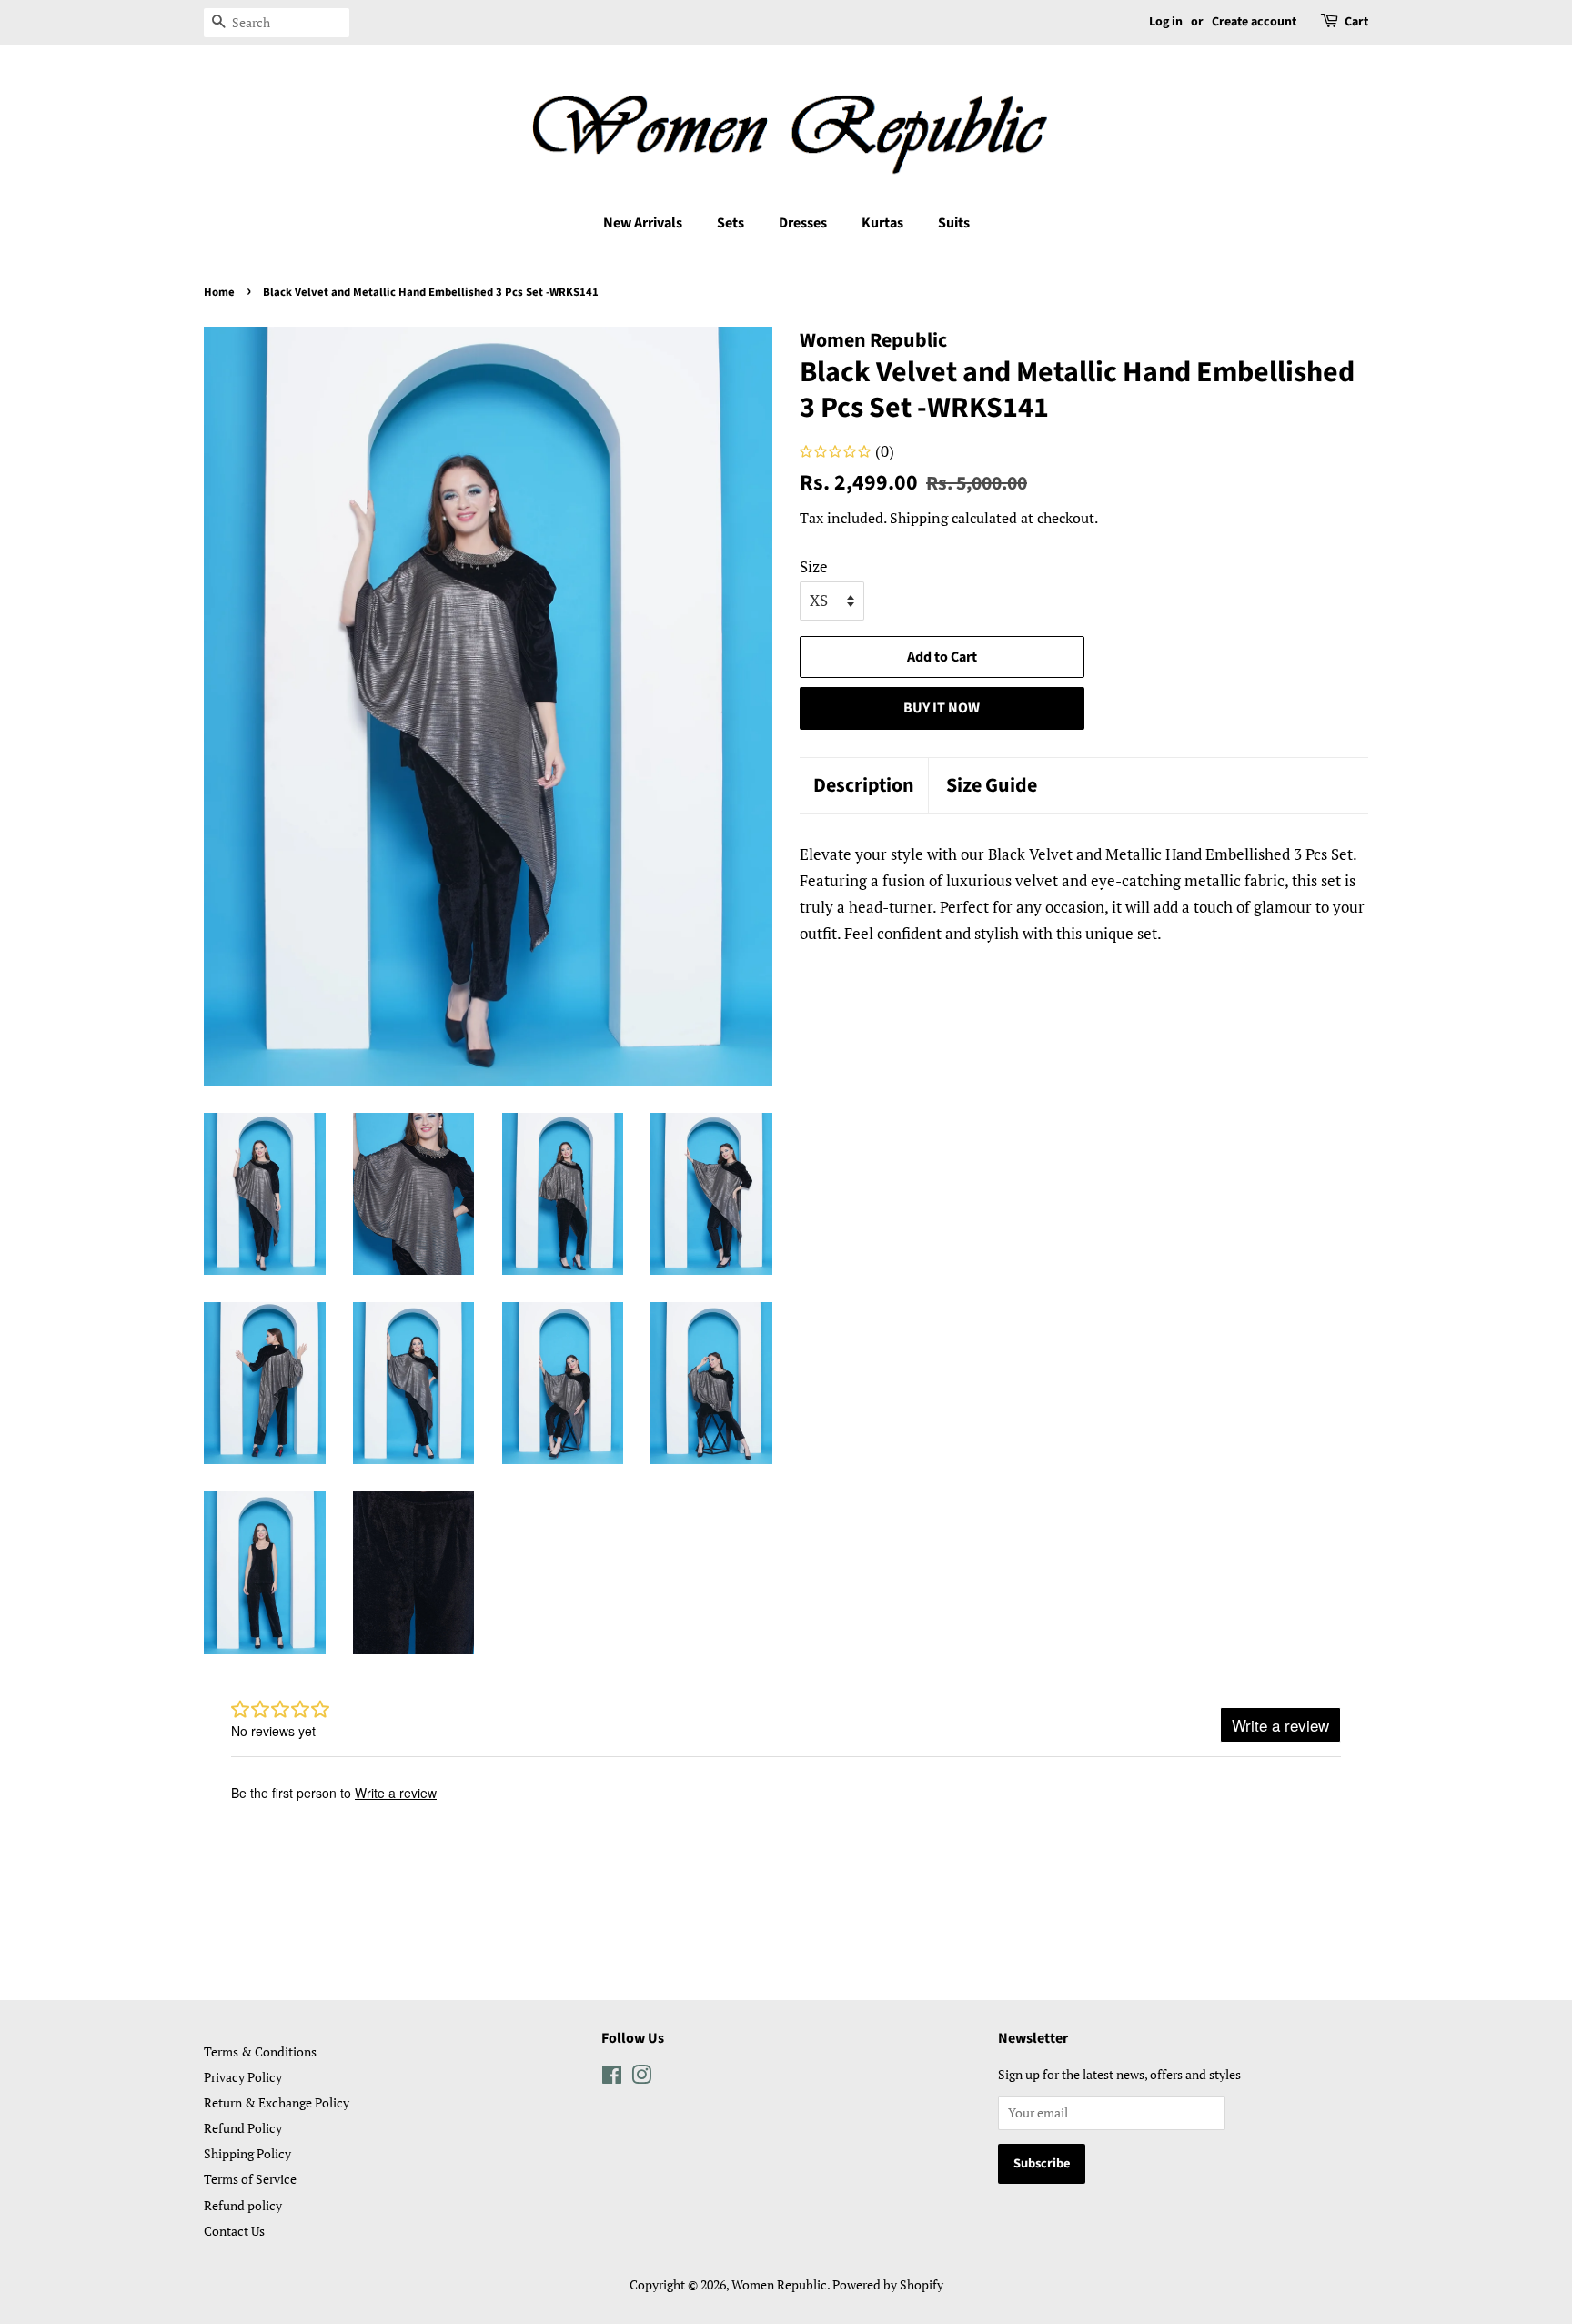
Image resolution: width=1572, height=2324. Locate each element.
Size (814, 566)
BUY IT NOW (942, 708)
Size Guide (992, 786)
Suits (954, 223)
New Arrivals (643, 223)
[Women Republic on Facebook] (612, 2078)
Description (864, 786)
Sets (731, 223)
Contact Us (234, 2231)
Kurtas (882, 223)
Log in (1166, 22)
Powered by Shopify (888, 2284)
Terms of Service (250, 2179)
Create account (1254, 22)
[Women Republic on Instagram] (641, 2078)
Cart (1356, 22)
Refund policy (243, 2205)
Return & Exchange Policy (277, 2102)
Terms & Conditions (260, 2051)
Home (219, 292)
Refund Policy (243, 2128)
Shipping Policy (247, 2153)
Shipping (919, 518)
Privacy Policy (243, 2077)
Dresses (803, 223)
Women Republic (779, 2284)
